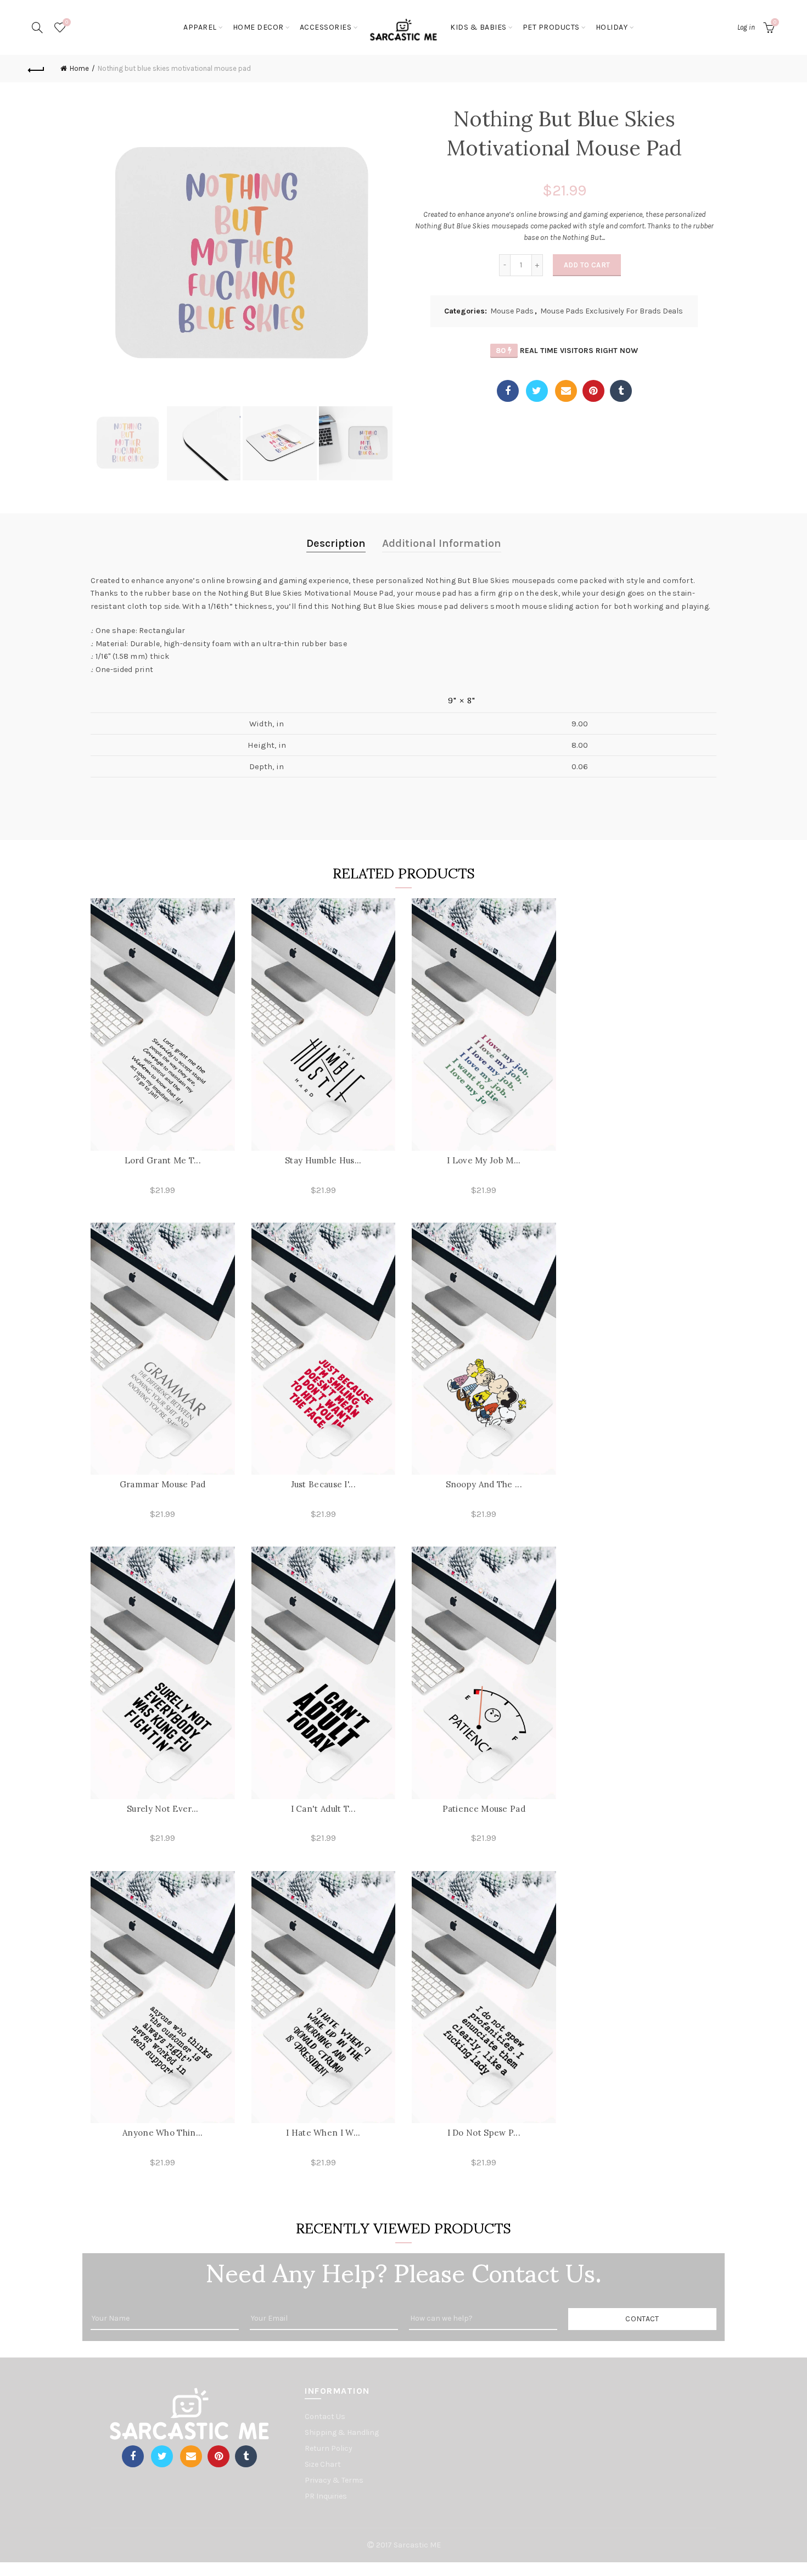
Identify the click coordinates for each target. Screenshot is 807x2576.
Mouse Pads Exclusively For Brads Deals (612, 311)
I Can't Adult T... (323, 1809)
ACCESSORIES (326, 27)
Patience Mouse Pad (484, 1809)
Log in (746, 27)
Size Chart (323, 2464)
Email (566, 391)
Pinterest (593, 391)
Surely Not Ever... (162, 1809)
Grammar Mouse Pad (163, 1484)
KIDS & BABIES (478, 27)
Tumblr (621, 391)
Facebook (508, 391)
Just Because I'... (323, 1484)
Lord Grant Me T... (163, 1160)
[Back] (37, 69)
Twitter (537, 391)
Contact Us (325, 2417)
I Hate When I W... (323, 2133)
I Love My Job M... (484, 1160)
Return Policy (329, 2448)
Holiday (612, 27)
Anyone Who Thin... (162, 2133)
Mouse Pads (512, 311)
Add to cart (587, 265)
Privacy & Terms (334, 2480)
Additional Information (442, 543)
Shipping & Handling (342, 2432)
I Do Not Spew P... (484, 2133)
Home (79, 68)
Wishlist (67, 22)
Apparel (200, 27)
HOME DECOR (258, 27)
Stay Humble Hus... (323, 1160)
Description (336, 543)
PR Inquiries (326, 2496)
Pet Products (551, 27)
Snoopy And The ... (484, 1484)
